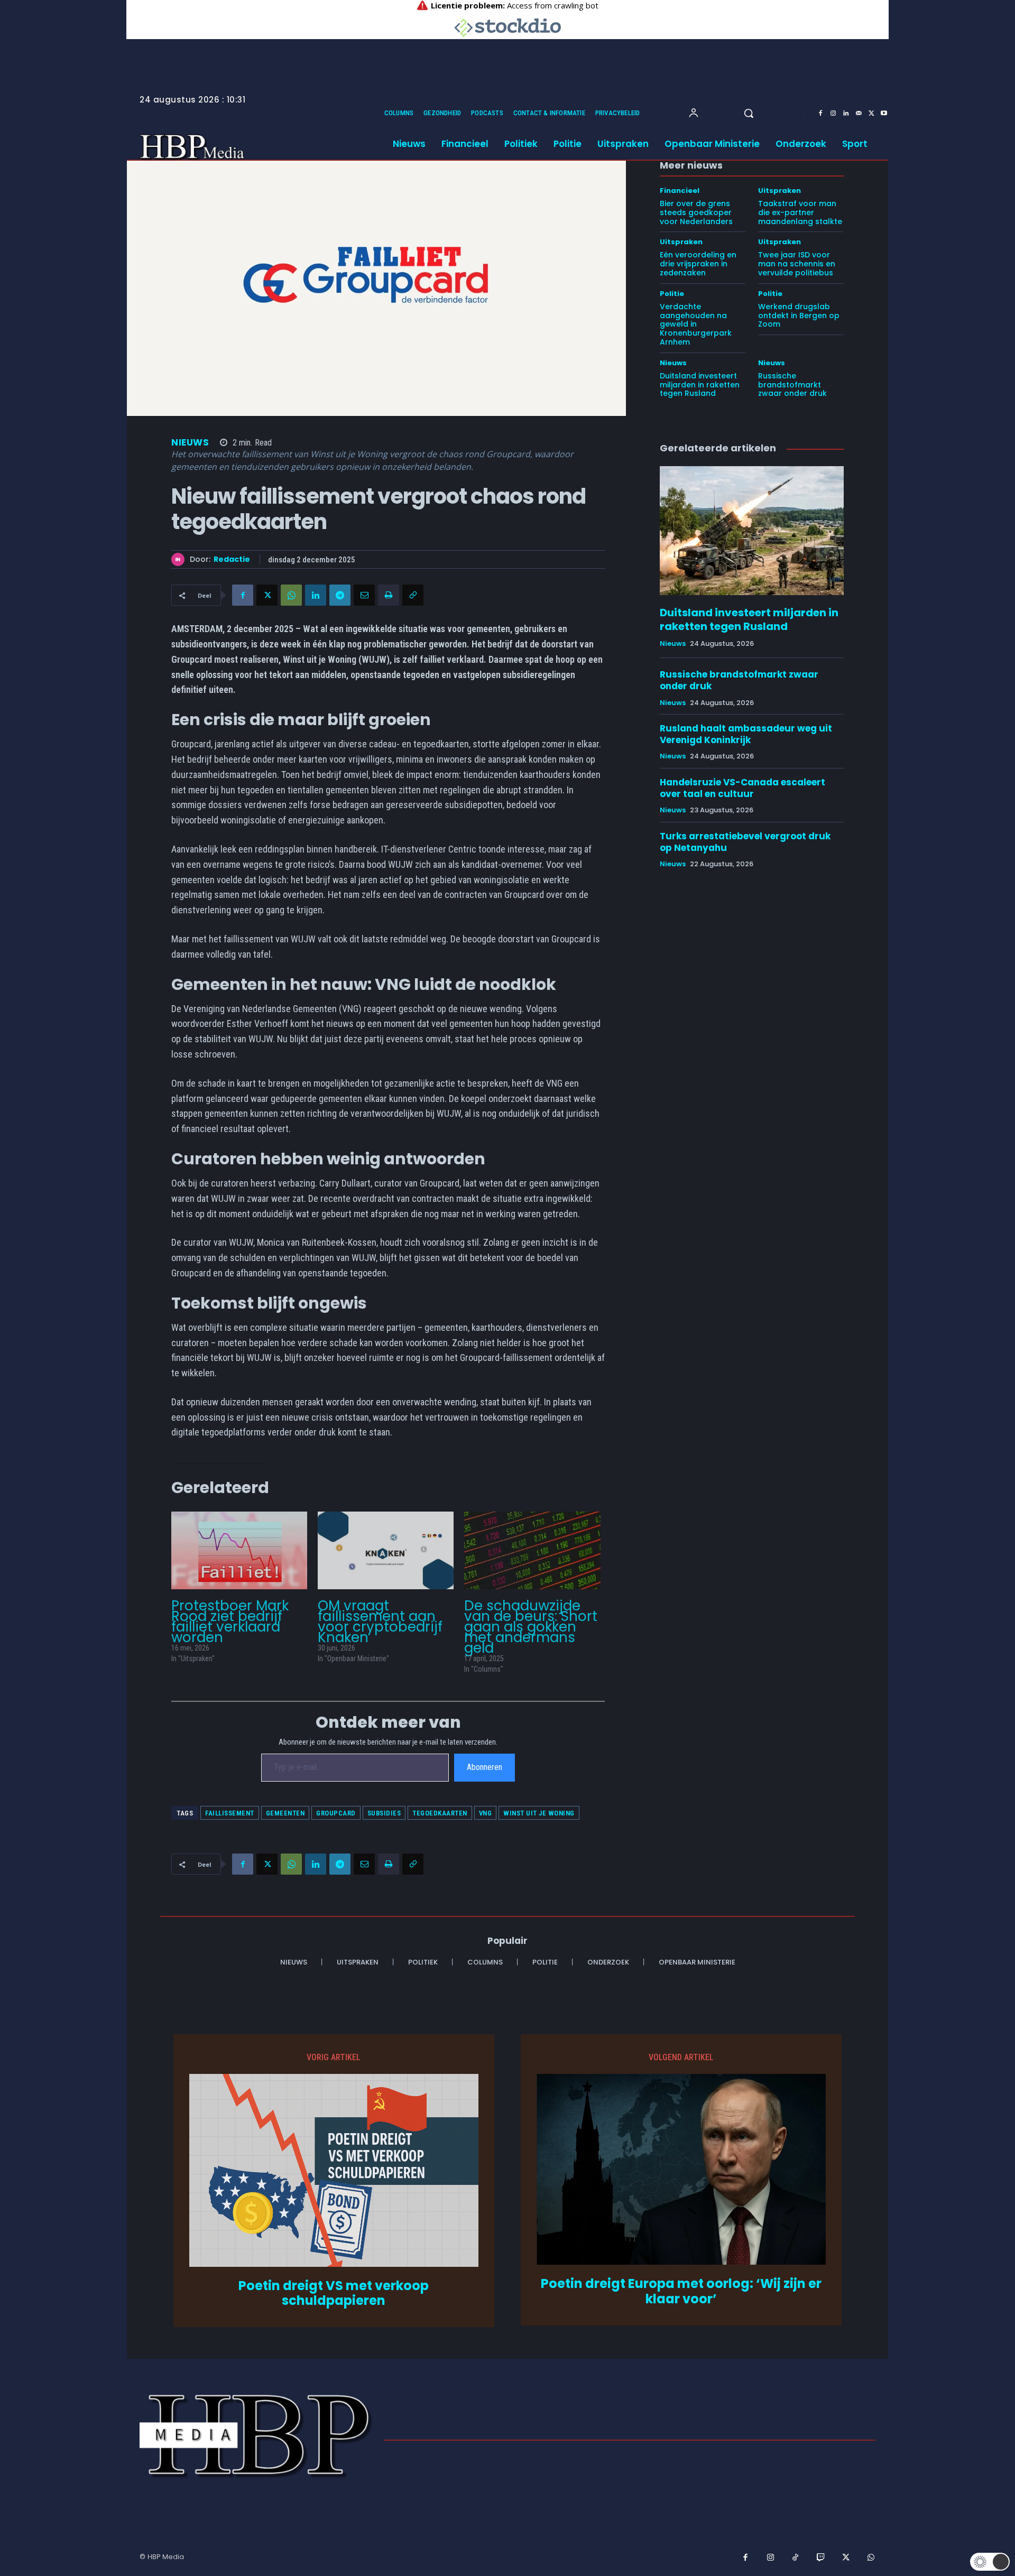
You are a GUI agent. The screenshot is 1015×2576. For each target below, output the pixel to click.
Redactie (232, 559)
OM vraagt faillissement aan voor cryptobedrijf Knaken (380, 1621)
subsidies (384, 1813)
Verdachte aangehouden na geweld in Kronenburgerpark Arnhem (696, 324)
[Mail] (859, 114)
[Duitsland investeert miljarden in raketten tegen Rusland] (752, 531)
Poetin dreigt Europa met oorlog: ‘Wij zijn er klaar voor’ (681, 2292)
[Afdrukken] (389, 595)
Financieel (680, 191)
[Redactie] (181, 559)
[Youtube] (884, 114)
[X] (871, 114)
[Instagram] (833, 114)
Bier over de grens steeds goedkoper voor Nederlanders (696, 212)
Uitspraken (779, 191)
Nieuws (190, 443)
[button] (749, 113)
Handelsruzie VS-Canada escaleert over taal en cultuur (742, 788)
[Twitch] (821, 2558)
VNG (486, 1813)
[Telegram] (340, 595)
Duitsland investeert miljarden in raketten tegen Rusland (700, 385)
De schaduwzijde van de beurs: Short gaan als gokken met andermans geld (531, 1627)
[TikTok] (796, 2558)
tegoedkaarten (440, 1813)
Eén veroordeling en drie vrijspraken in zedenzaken (698, 264)
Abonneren (485, 1767)
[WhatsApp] (291, 595)
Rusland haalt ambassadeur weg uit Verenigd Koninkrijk (746, 734)
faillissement (230, 1813)
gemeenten (285, 1813)
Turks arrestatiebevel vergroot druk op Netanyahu (745, 842)
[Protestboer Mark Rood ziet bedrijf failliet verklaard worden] (239, 1550)
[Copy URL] (413, 595)
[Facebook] (820, 114)
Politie (672, 294)
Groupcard (336, 1813)
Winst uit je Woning (539, 1813)
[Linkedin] (846, 114)
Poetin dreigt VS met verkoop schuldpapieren (334, 2294)
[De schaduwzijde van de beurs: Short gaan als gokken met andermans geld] (532, 1550)
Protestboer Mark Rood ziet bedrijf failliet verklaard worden (230, 1621)
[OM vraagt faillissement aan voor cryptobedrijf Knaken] (386, 1550)
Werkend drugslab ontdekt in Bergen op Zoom (799, 316)
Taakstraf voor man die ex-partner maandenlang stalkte (800, 212)
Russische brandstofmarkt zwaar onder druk (792, 385)
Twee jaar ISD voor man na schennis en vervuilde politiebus (797, 264)
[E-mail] (364, 595)
